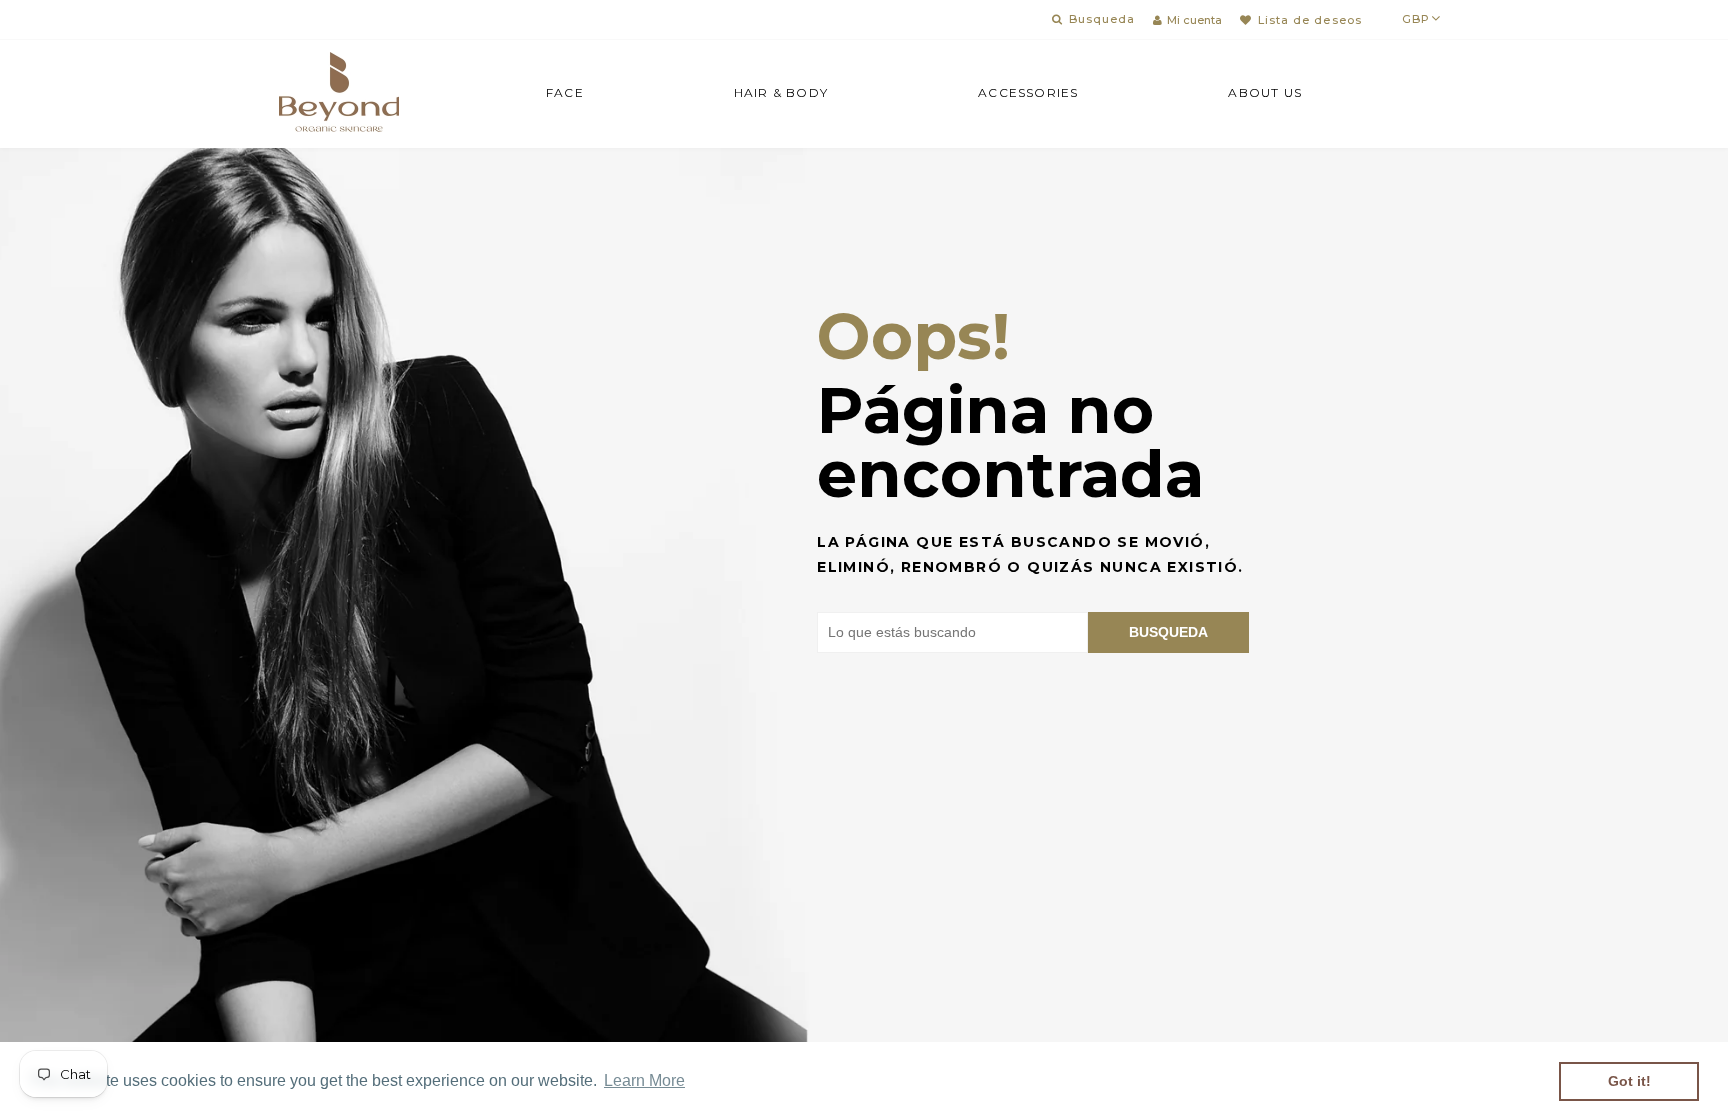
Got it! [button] (1629, 1081)
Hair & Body (781, 92)
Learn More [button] (644, 1080)
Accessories (1028, 92)
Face (565, 92)
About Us (1265, 92)
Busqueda (1168, 632)
